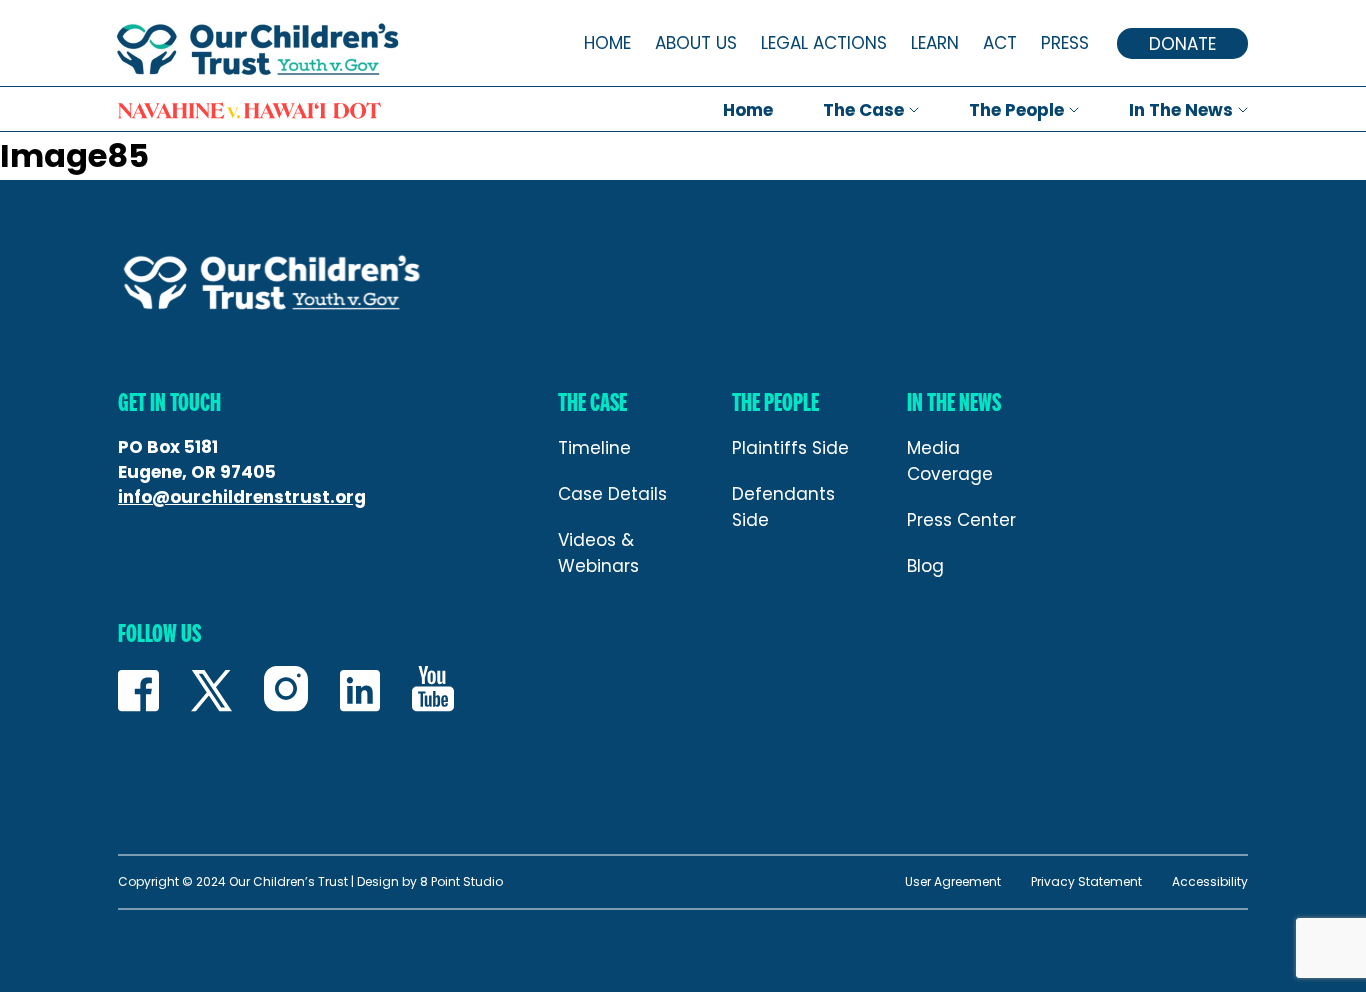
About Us (696, 43)
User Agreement (953, 882)
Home (607, 43)
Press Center (961, 520)
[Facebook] (138, 694)
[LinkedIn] (360, 694)
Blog (925, 566)
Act (1000, 43)
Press (1065, 43)
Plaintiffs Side (790, 448)
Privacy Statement (1086, 882)
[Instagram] (286, 692)
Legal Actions (824, 43)
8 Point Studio (461, 881)
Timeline (594, 448)
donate (1182, 44)
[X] (211, 694)
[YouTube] (433, 692)
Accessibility (1210, 882)
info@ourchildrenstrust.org (242, 497)
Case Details (612, 494)
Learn (935, 43)
